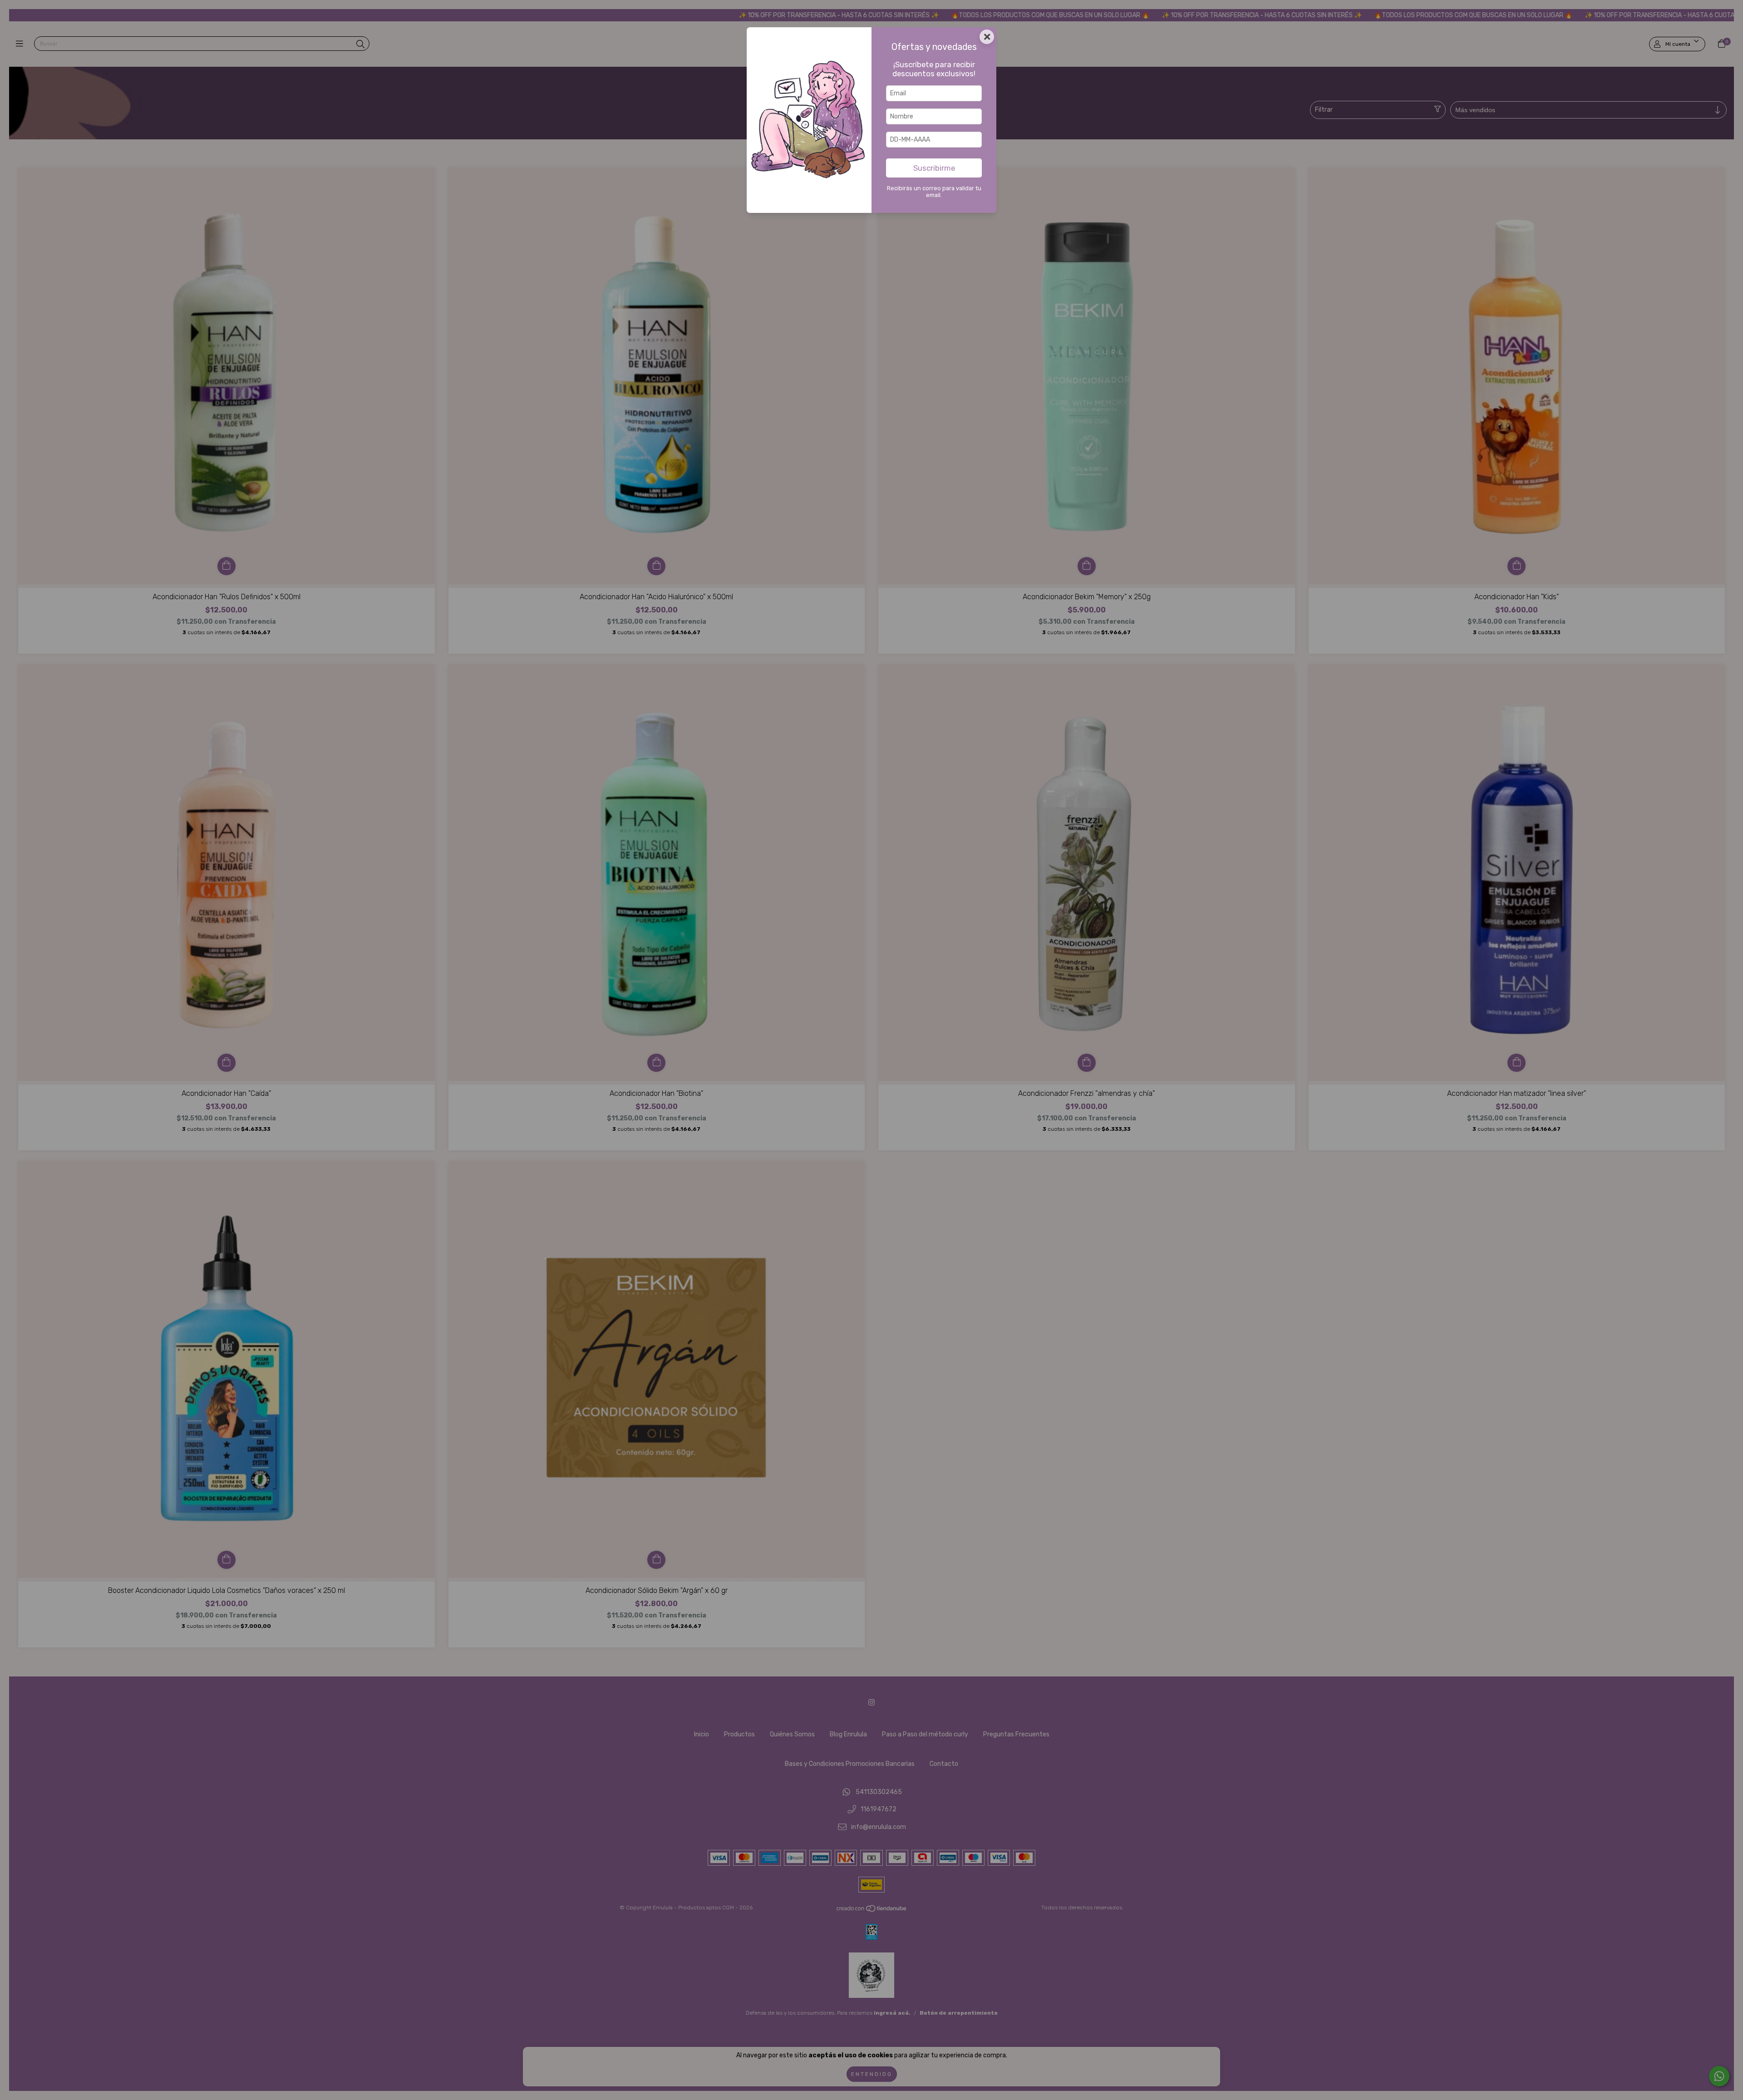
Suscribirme (934, 168)
